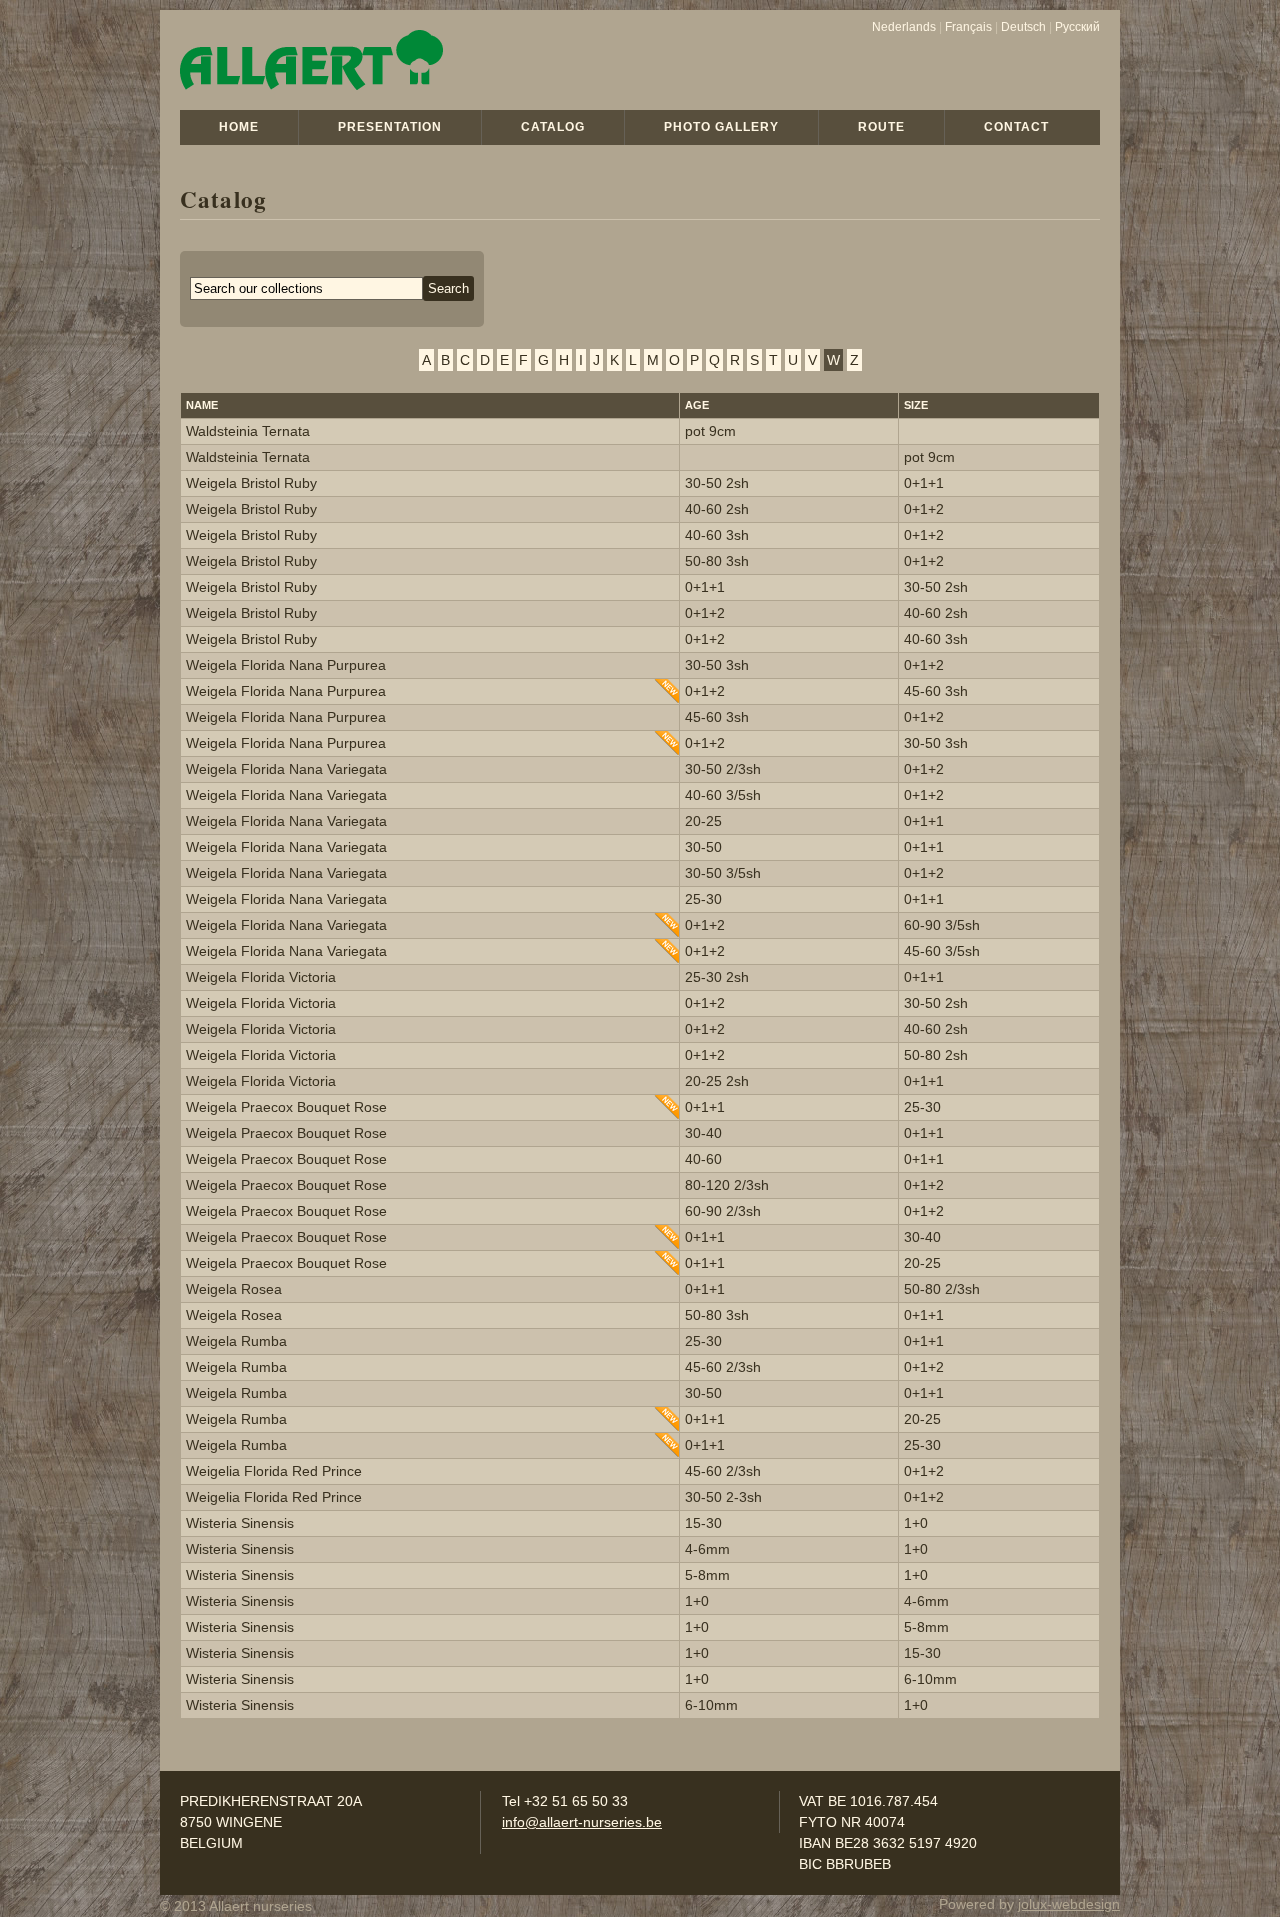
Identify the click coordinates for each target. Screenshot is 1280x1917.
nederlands (904, 27)
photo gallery (721, 127)
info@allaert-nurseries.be (582, 1822)
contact (1016, 127)
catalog (553, 127)
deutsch (1023, 27)
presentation (390, 127)
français (968, 27)
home (239, 127)
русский (1077, 27)
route (881, 127)
